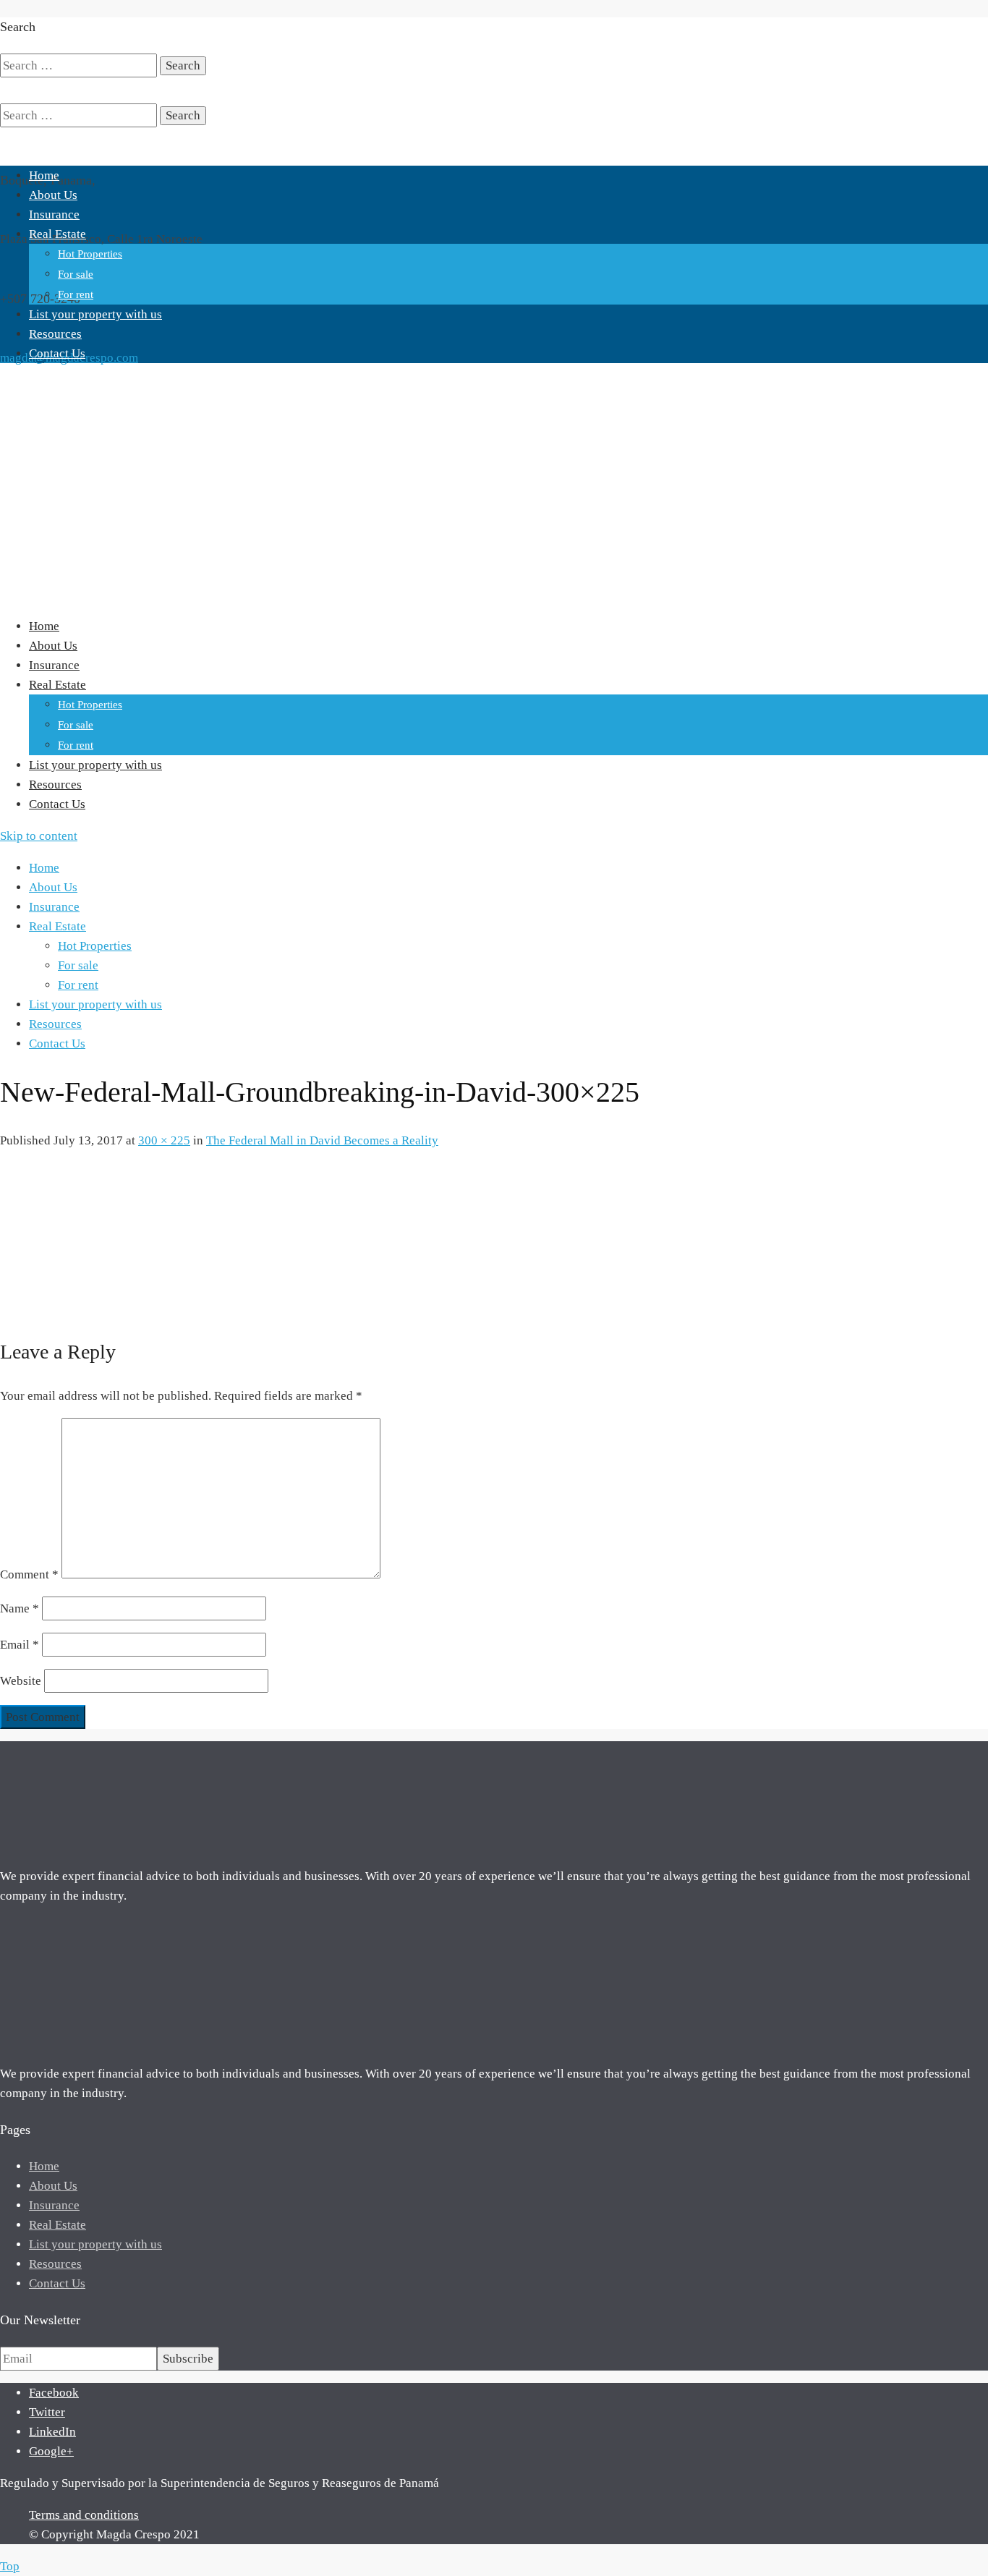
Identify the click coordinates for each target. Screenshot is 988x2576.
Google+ (51, 2451)
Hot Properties (90, 254)
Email (20, 1645)
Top (10, 2566)
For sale (76, 274)
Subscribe (188, 2359)
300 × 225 (164, 1140)
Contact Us (57, 353)
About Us (53, 195)
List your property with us (95, 314)
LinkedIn (52, 2432)
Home (44, 175)
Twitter (47, 2412)
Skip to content (39, 836)
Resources (55, 334)
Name (20, 1608)
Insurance (54, 214)
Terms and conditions (84, 2515)
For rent (76, 294)
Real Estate (58, 234)
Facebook (54, 2393)
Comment (29, 1574)
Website (21, 1681)
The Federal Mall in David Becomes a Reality (322, 1140)
